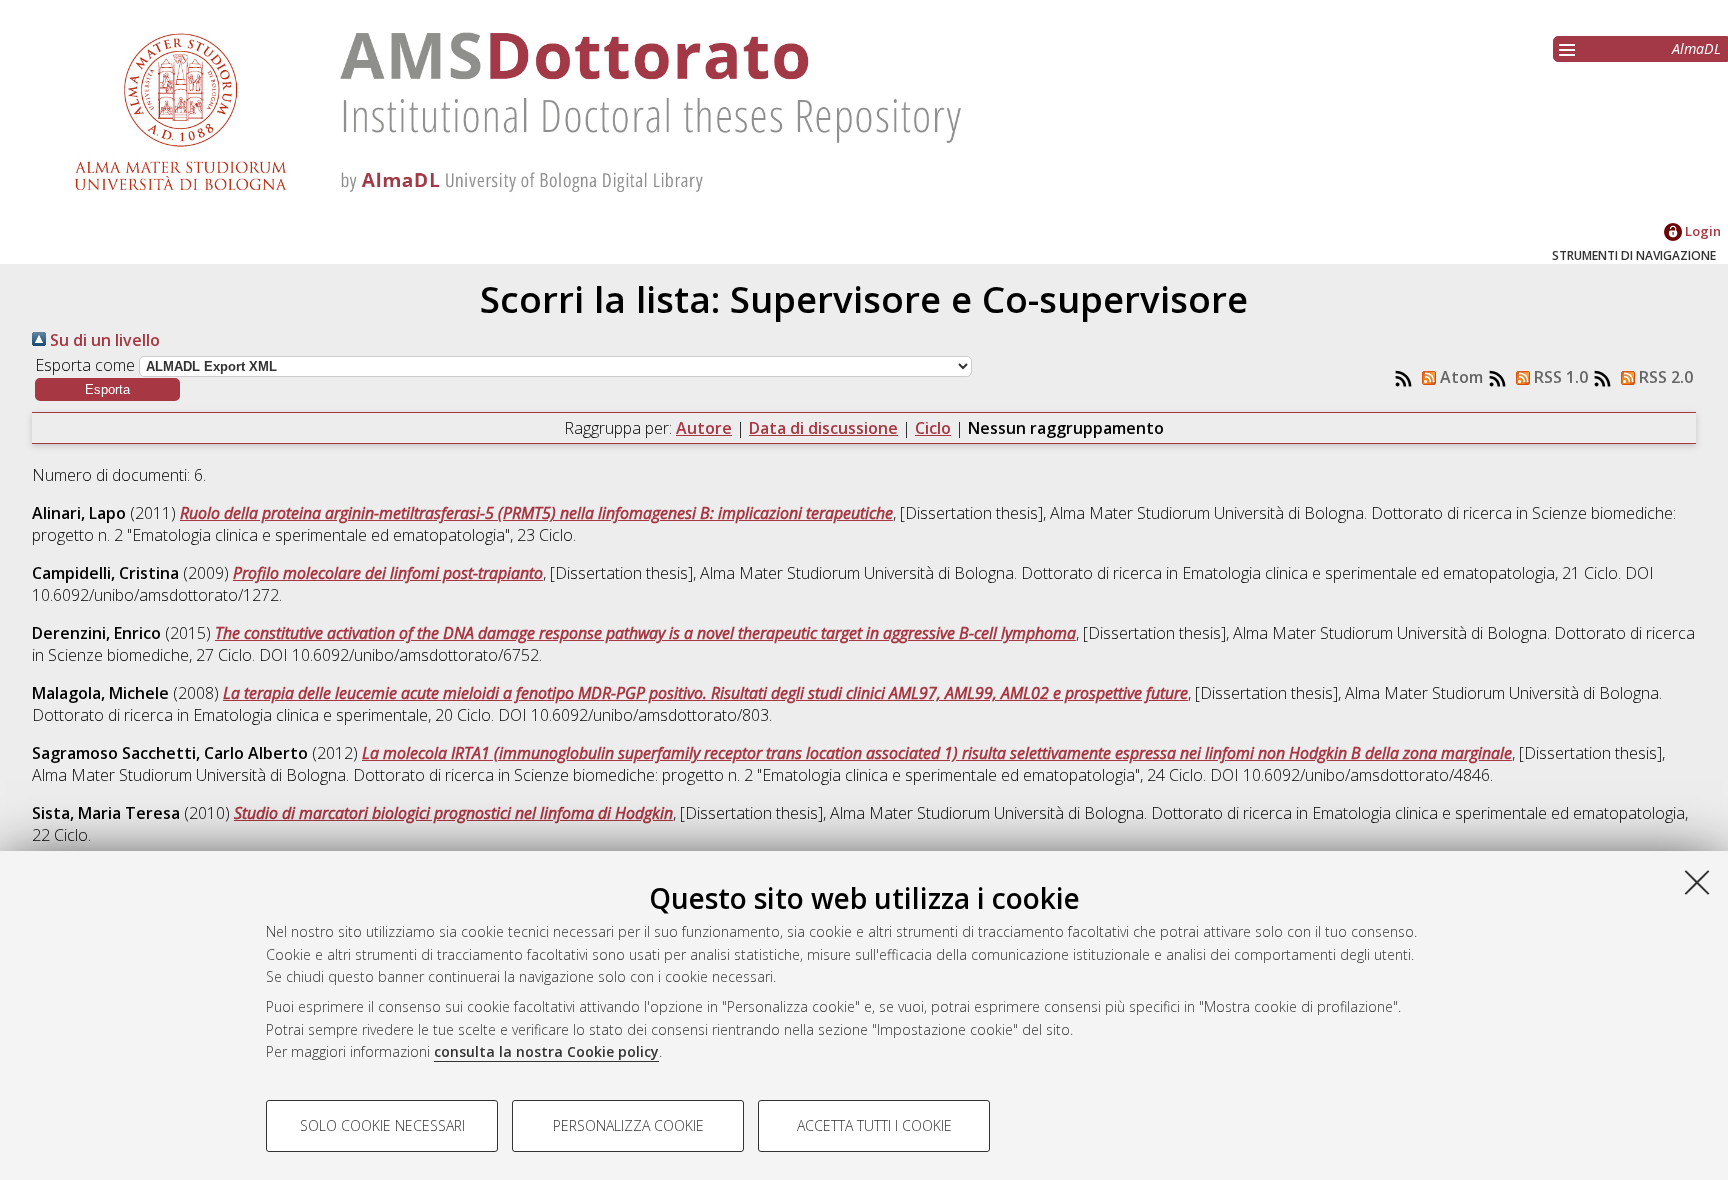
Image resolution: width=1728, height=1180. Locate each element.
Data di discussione (823, 428)
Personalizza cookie (628, 1125)
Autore (704, 428)
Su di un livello (103, 340)
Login (1701, 231)
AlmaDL (1696, 48)
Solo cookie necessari (382, 1125)
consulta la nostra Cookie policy (546, 1051)
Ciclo (933, 428)
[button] (107, 389)
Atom (1459, 377)
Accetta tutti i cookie (874, 1125)
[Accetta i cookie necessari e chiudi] (1697, 882)
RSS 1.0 (1559, 377)
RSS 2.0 (1664, 377)
